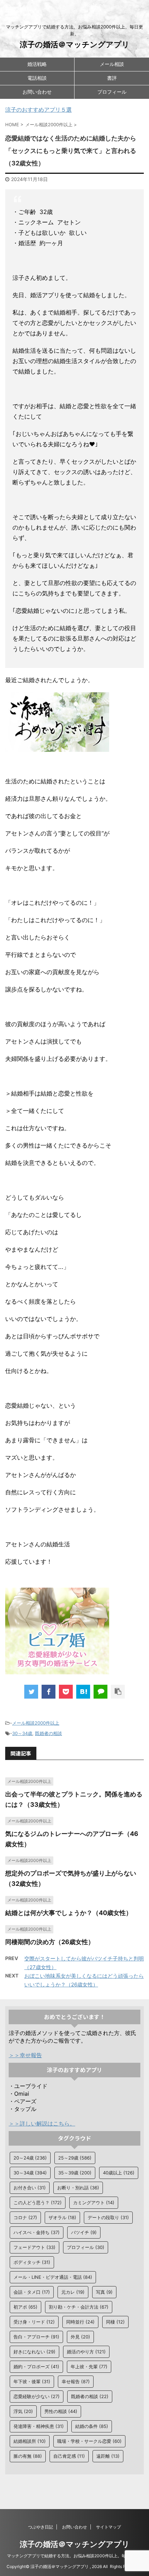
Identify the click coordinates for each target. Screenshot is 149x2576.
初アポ (25, 2307)
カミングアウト (94, 2203)
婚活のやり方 (86, 2352)
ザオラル (62, 2217)
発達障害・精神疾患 (39, 2426)
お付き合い (30, 2188)
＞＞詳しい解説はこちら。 (42, 2123)
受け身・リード (34, 2322)
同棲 (115, 2322)
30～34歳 (22, 1733)
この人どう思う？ (38, 2203)
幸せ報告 (76, 2381)
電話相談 (37, 78)
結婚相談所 (30, 2441)
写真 (104, 2292)
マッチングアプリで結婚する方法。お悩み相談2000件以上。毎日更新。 (75, 2556)
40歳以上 (119, 2173)
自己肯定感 (69, 2456)
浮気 (23, 2411)
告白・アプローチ (36, 2337)
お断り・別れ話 (78, 2188)
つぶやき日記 (41, 2527)
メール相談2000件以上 (36, 1723)
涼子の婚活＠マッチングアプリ (75, 44)
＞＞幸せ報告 (25, 2055)
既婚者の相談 (49, 1733)
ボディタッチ (32, 2262)
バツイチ (84, 2232)
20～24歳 (30, 2158)
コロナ (25, 2217)
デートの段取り (108, 2217)
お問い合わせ (37, 92)
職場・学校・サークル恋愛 (89, 2441)
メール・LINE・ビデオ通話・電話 (53, 2277)
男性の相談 (61, 2411)
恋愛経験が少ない (37, 2396)
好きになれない (34, 2352)
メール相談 (112, 64)
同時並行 (80, 2322)
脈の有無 (28, 2456)
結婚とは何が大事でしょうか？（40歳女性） (69, 1913)
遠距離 (108, 2456)
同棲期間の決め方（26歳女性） (50, 1942)
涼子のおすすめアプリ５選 (38, 110)
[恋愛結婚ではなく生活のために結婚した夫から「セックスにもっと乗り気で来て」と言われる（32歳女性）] (83, 1692)
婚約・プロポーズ (36, 2367)
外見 (80, 2337)
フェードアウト (34, 2247)
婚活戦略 (37, 64)
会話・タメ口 (32, 2292)
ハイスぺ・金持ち (37, 2232)
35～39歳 (75, 2173)
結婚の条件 (92, 2426)
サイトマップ (108, 2527)
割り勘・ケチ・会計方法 (79, 2307)
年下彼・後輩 (32, 2381)
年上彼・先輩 (89, 2367)
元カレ (73, 2292)
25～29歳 (75, 2158)
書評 (112, 78)
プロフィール (112, 92)
